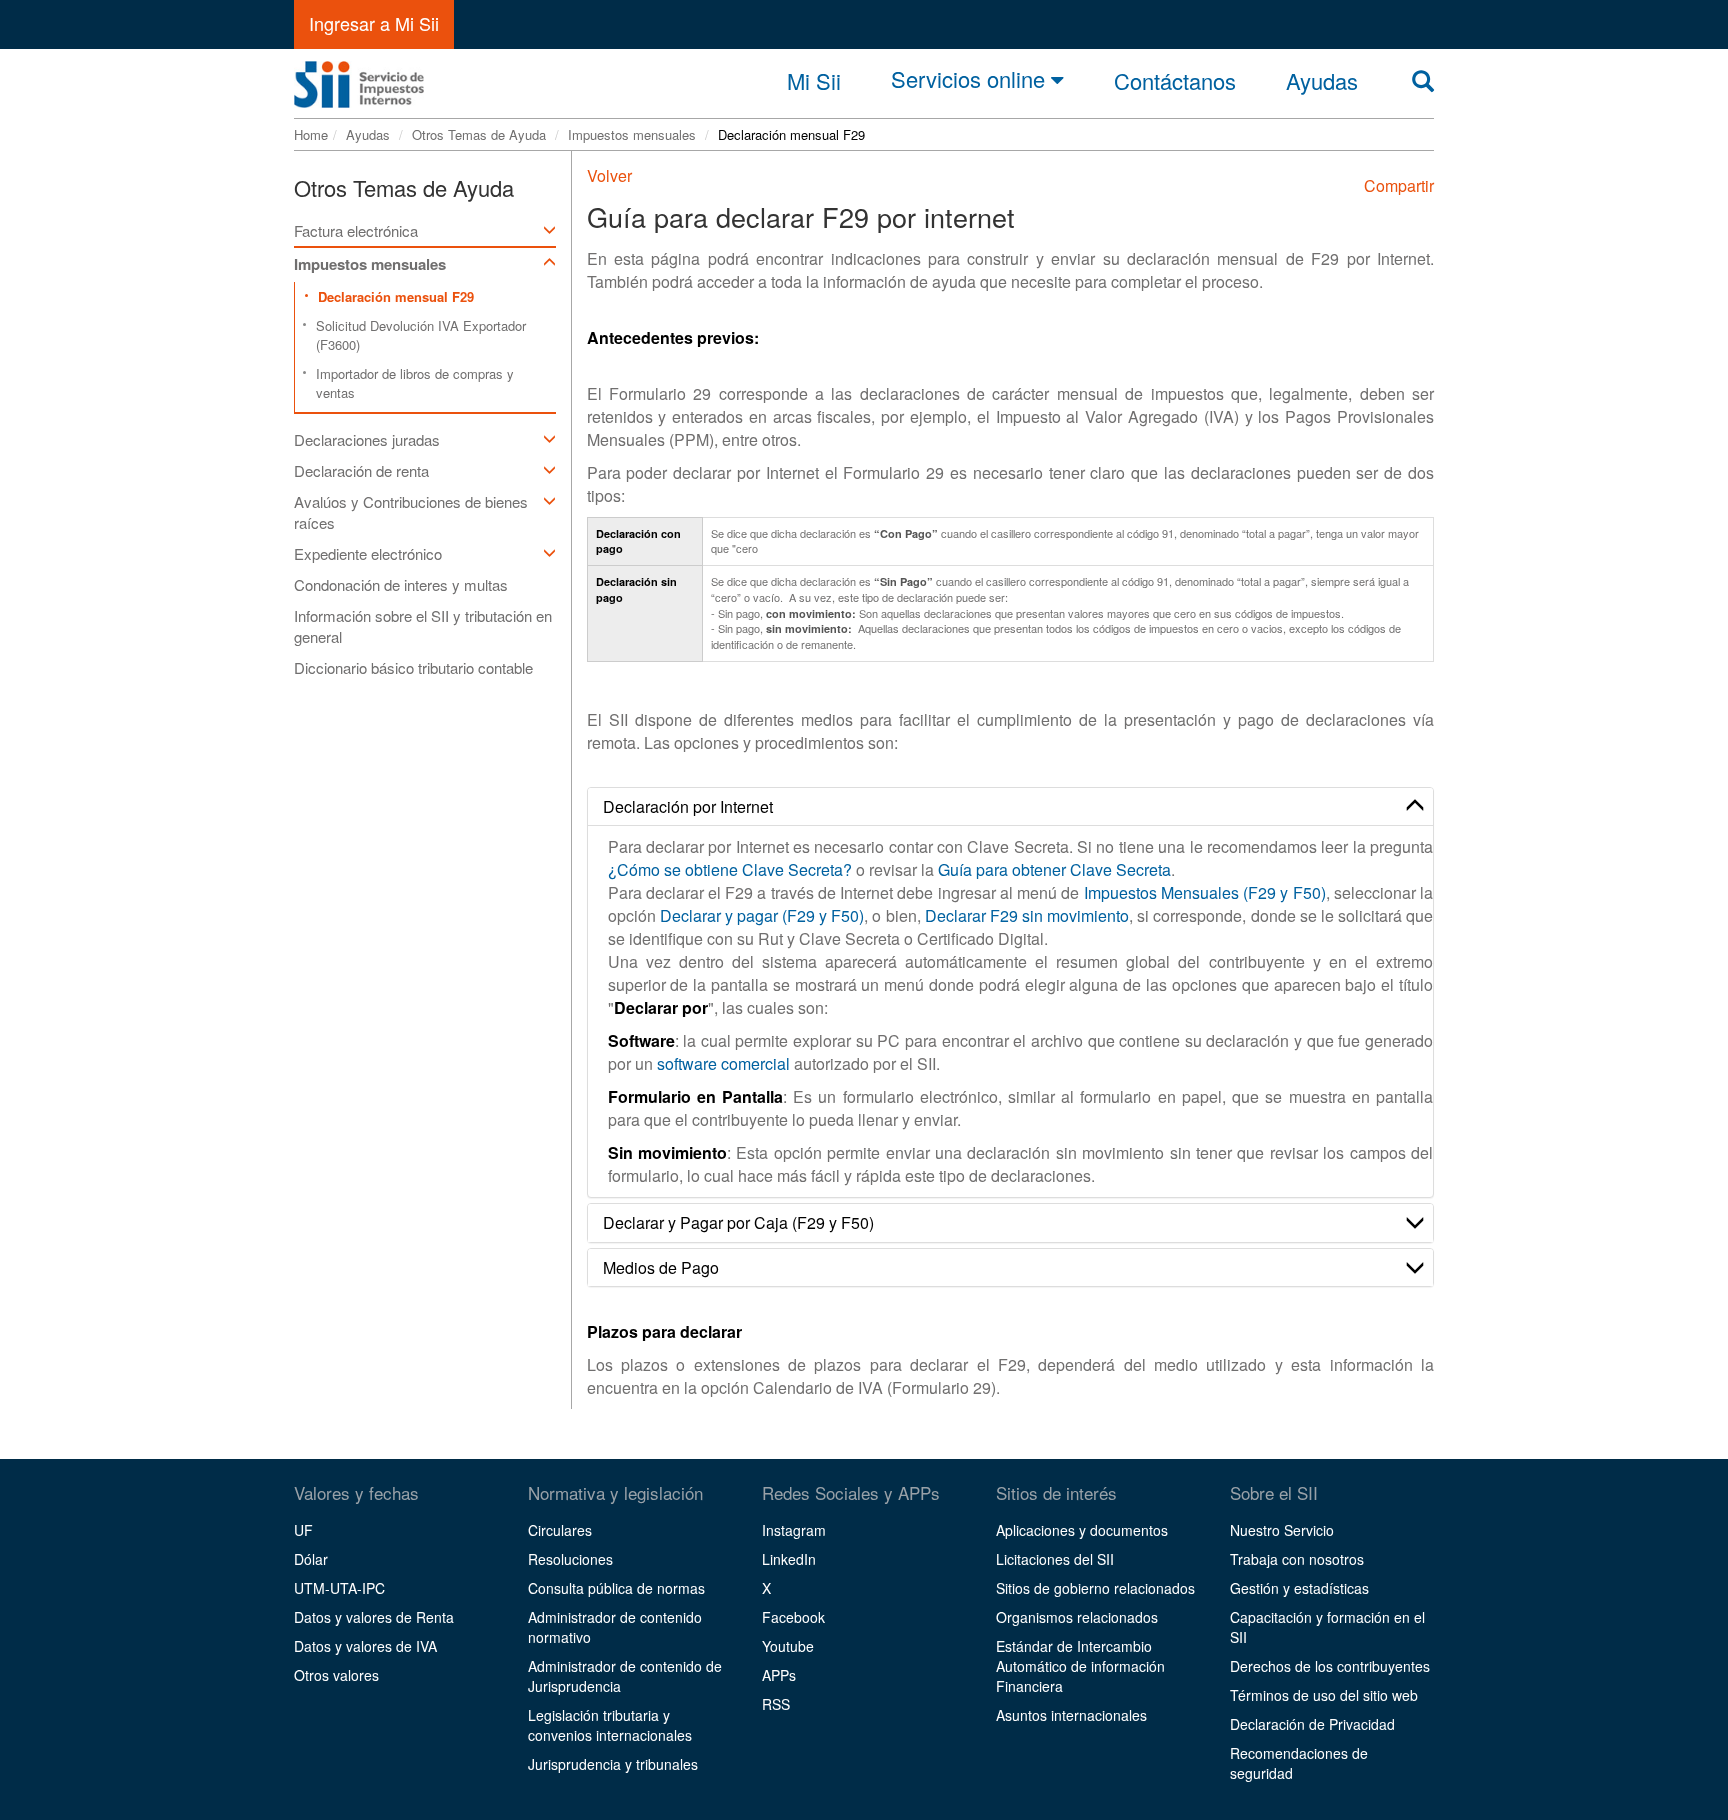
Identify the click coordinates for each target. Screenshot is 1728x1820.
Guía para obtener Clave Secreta (1054, 869)
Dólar (311, 1559)
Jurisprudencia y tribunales (613, 1764)
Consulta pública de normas (616, 1588)
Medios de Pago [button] (661, 1267)
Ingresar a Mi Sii (374, 23)
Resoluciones (570, 1559)
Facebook (793, 1617)
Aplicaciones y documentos (1082, 1530)
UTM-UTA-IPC (339, 1588)
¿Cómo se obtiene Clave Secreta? (730, 869)
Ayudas (368, 134)
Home (311, 134)
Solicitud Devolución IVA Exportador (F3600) (421, 335)
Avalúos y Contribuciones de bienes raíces (411, 512)
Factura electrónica (356, 230)
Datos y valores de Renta (374, 1617)
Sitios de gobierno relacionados (1095, 1588)
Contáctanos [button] (1175, 81)
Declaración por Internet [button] (688, 806)
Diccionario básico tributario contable (413, 667)
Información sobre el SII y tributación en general (423, 626)
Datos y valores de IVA (365, 1646)
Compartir (1399, 185)
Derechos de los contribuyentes (1330, 1666)
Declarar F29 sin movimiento (1027, 915)
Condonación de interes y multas (401, 584)
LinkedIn (789, 1559)
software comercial (723, 1063)
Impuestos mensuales (632, 134)
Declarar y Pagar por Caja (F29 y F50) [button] (738, 1222)
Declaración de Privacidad (1312, 1724)
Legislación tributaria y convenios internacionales (610, 1725)
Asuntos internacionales (1071, 1715)
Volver (609, 175)
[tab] (1011, 807)
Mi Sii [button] (814, 81)
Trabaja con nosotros (1297, 1559)
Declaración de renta (361, 470)
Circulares (560, 1530)
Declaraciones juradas (367, 439)
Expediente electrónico (368, 553)
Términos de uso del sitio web (1324, 1695)
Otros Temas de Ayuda (479, 134)
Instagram (794, 1530)
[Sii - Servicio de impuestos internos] (359, 78)
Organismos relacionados (1077, 1617)
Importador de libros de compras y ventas (415, 383)
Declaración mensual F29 (396, 296)
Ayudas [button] (1322, 81)
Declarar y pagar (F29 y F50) (762, 915)
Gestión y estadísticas (1299, 1588)
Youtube (788, 1646)
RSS (776, 1704)
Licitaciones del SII (1055, 1559)
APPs (779, 1675)
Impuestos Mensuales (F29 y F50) (1205, 892)
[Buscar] (1423, 80)
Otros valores (336, 1675)
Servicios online (971, 80)
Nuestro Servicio (1282, 1530)
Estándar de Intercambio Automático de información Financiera (1080, 1666)
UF (303, 1530)
